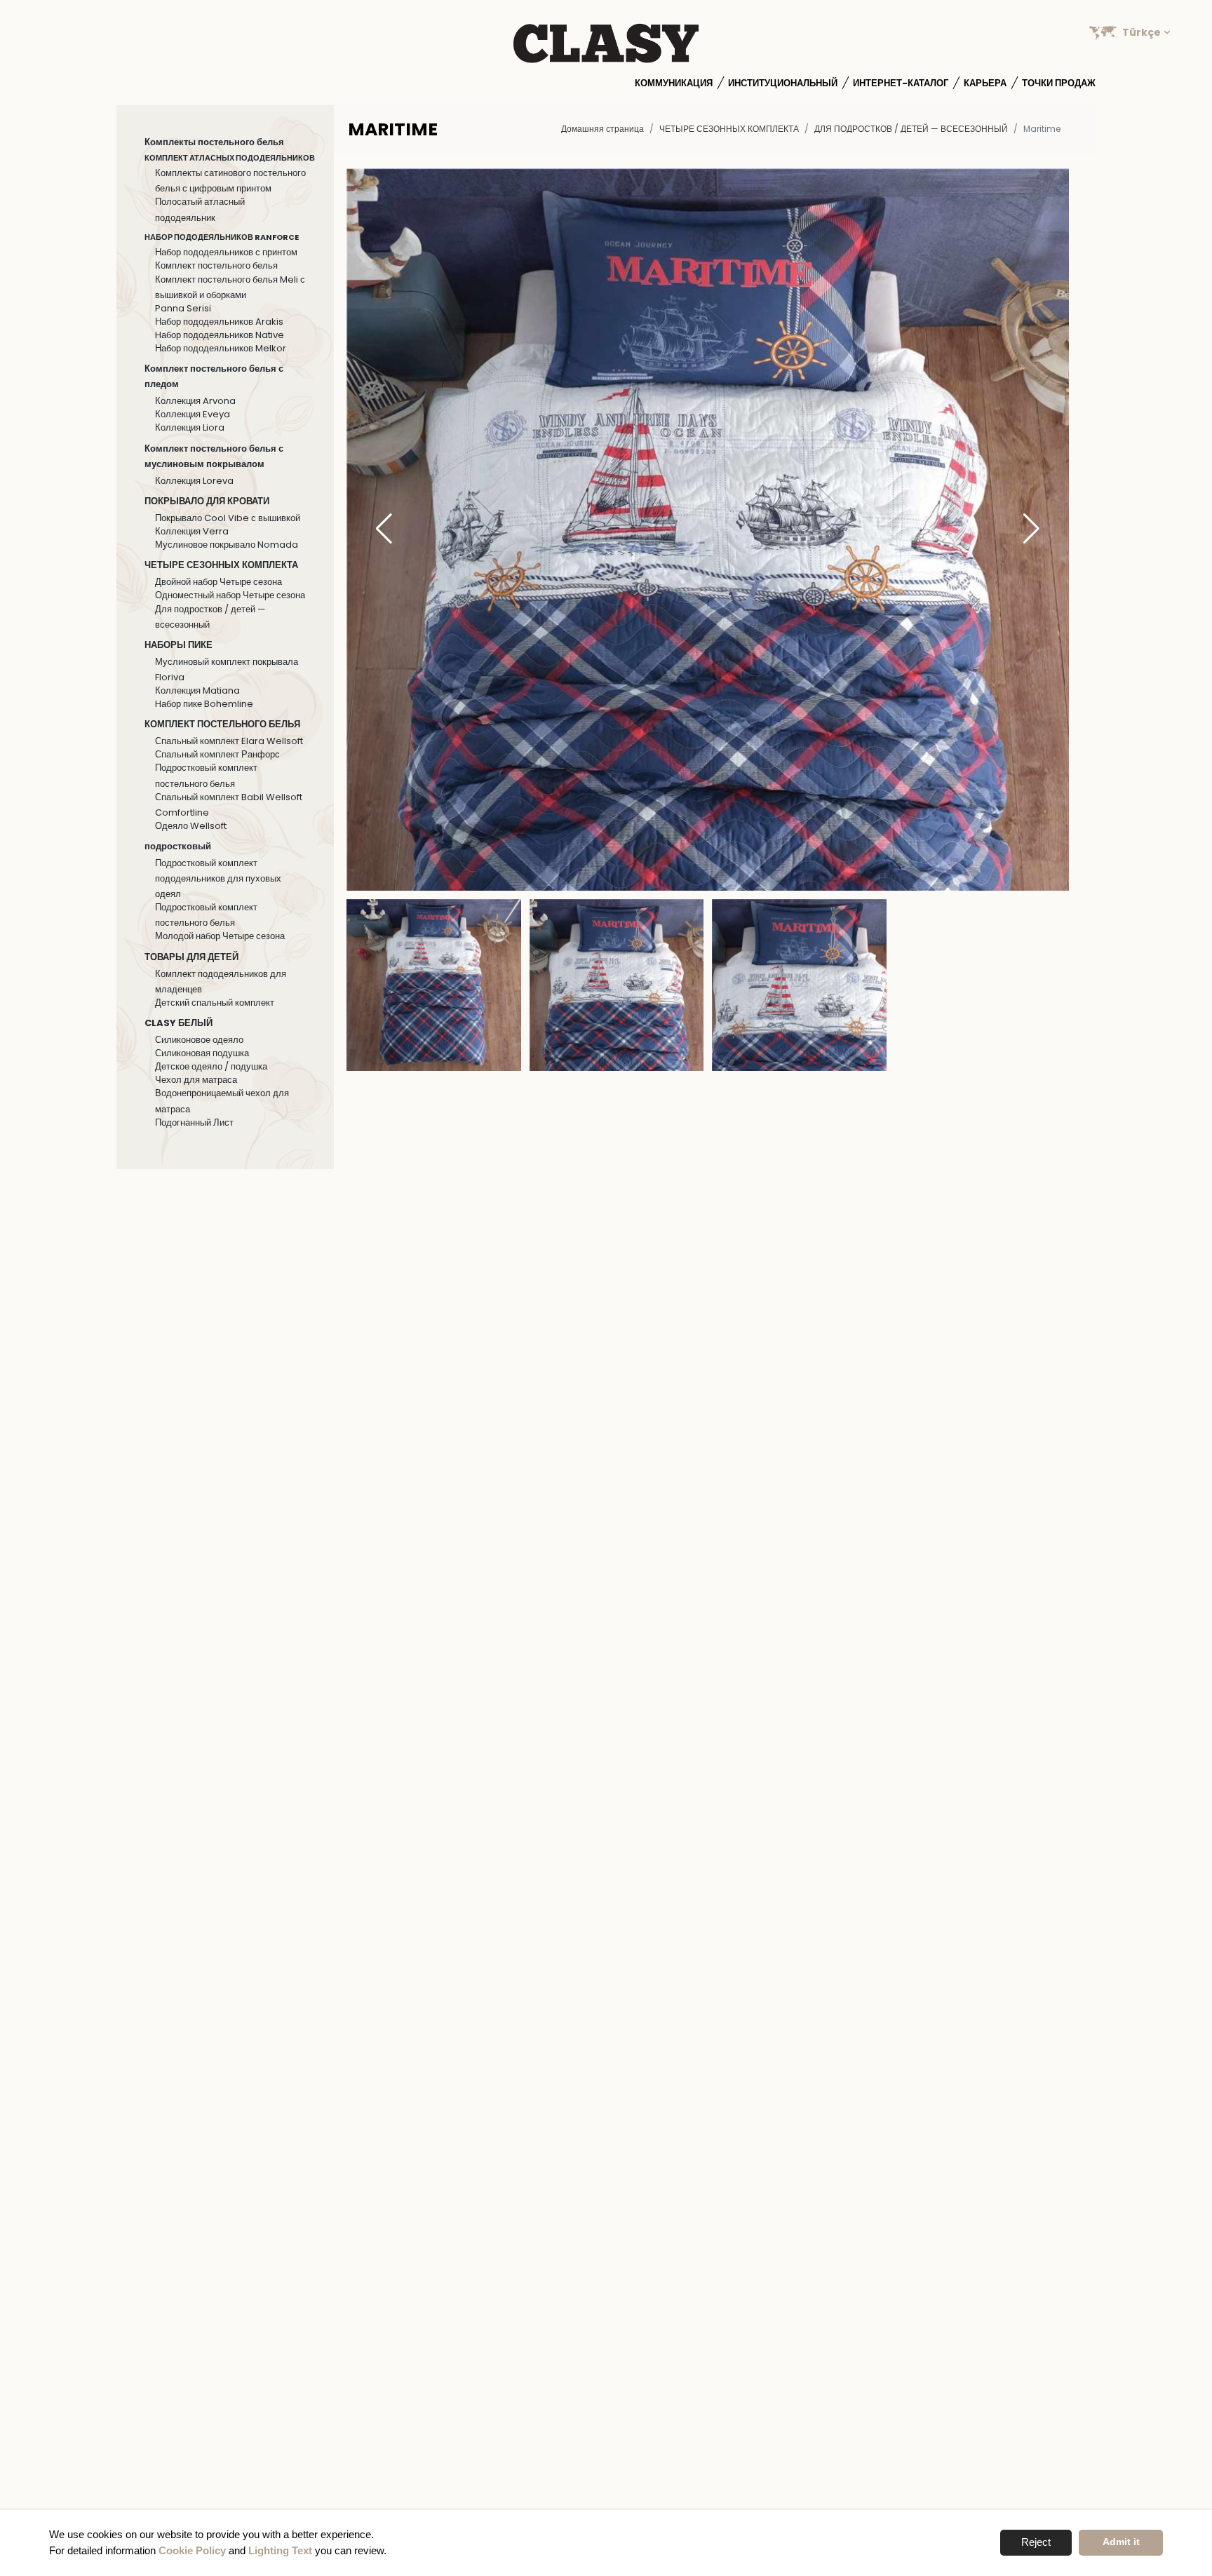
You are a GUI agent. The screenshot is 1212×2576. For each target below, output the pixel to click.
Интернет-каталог (901, 83)
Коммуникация (674, 83)
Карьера (985, 83)
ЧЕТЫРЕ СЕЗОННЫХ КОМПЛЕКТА (729, 129)
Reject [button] (1036, 2542)
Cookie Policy (192, 2550)
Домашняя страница (602, 129)
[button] (1031, 530)
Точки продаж (1059, 83)
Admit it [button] (1121, 2542)
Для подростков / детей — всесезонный (911, 129)
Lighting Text (280, 2550)
